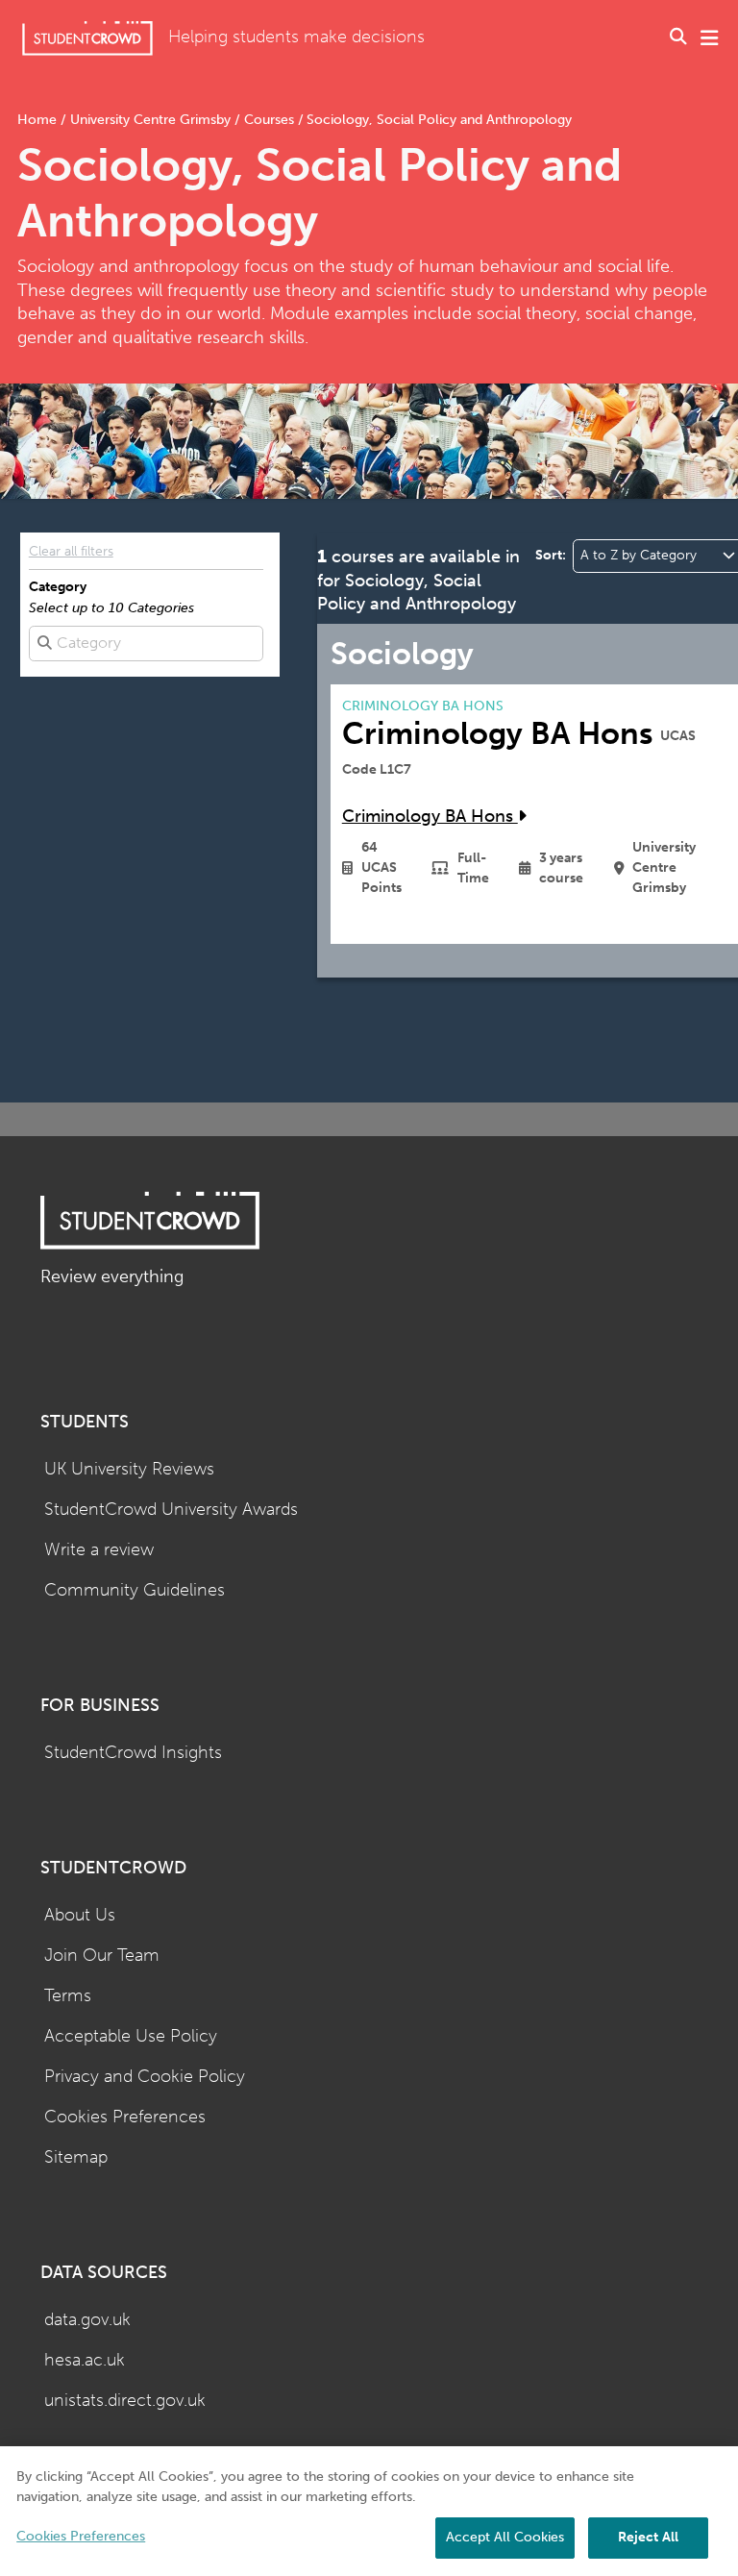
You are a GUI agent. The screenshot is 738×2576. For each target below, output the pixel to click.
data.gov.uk (87, 2320)
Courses (269, 120)
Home (39, 120)
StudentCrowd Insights (133, 1753)
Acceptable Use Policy (131, 2036)
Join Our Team (102, 1956)
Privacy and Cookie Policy (145, 2077)
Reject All (648, 2537)
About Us (80, 1915)
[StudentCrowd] (87, 38)
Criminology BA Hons (430, 817)
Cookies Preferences (125, 2117)
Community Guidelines (135, 1590)
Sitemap (76, 2157)
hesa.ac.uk (85, 2360)
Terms (68, 1996)
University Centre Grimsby (150, 120)
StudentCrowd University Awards (171, 1510)
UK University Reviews (129, 1469)
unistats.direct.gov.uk (125, 2401)
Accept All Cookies (505, 2537)
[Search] (678, 38)
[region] (369, 2511)
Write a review (99, 1550)
